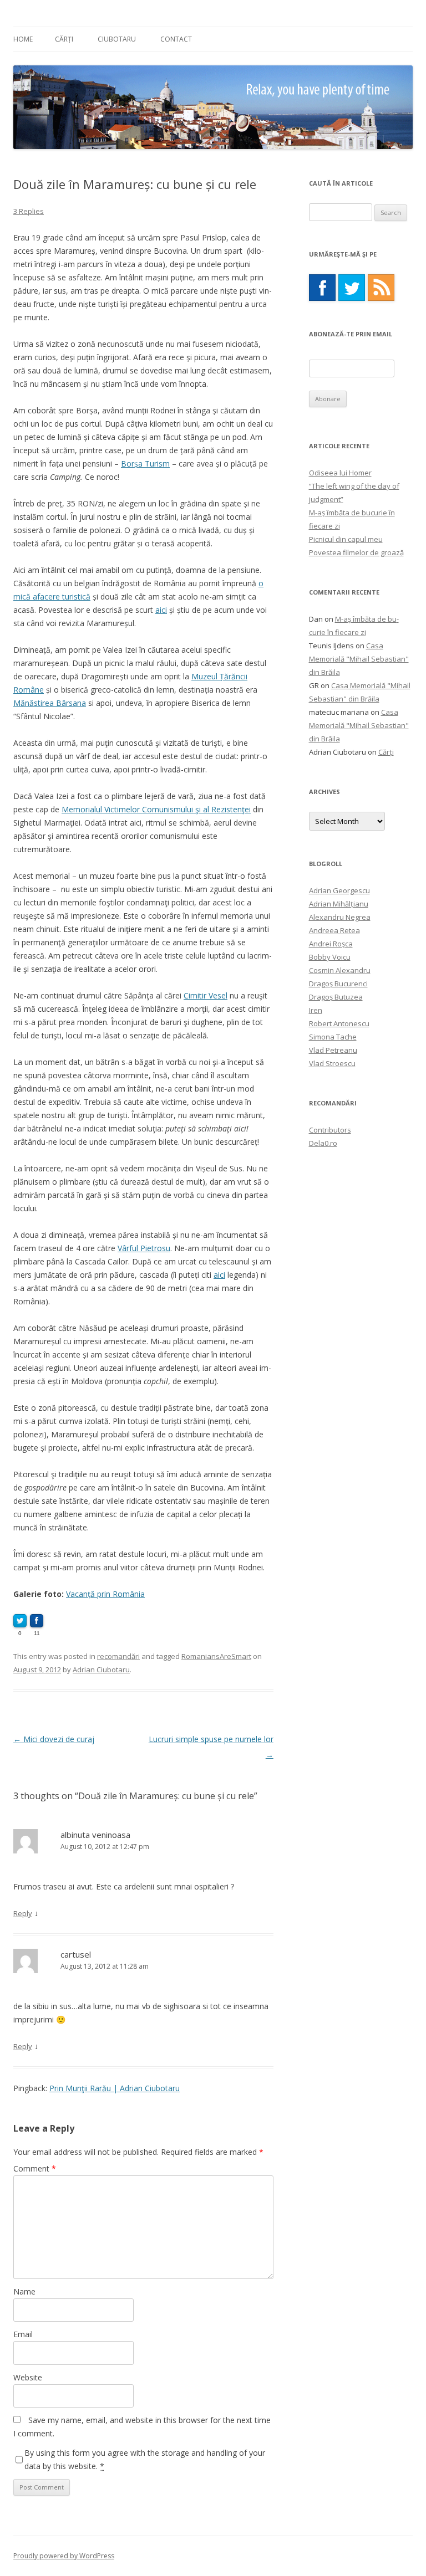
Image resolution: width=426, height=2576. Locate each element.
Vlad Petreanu (333, 1050)
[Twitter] (352, 288)
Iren (316, 1010)
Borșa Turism (145, 464)
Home (23, 39)
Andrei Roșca (331, 944)
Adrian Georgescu (339, 890)
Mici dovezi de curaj (54, 1739)
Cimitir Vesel (206, 995)
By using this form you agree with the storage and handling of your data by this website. (145, 2459)
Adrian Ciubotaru (101, 1669)
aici (161, 610)
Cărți (64, 39)
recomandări (118, 1656)
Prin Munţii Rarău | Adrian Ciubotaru (115, 2088)
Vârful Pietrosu (144, 1248)
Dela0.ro (323, 1143)
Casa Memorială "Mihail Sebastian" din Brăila (359, 659)
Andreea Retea (334, 930)
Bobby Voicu (330, 957)
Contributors (330, 1130)
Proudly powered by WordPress (64, 2556)
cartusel (76, 1954)
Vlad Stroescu (332, 1063)
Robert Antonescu (339, 1023)
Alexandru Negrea (340, 917)
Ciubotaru (117, 39)
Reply (23, 1913)
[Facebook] (322, 288)
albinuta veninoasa (95, 1835)
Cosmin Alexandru (340, 970)
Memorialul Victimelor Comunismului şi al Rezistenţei (156, 809)
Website (28, 2377)
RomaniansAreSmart (216, 1656)
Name (24, 2291)
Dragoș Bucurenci (338, 984)
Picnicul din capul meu (346, 539)
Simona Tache (333, 1037)
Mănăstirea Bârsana (50, 703)
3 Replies (29, 211)
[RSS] (381, 288)
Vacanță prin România (105, 1594)
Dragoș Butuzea (336, 997)
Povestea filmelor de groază (356, 552)
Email (23, 2334)
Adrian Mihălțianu (339, 904)
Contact (176, 39)
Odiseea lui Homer (340, 473)
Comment (35, 2168)
